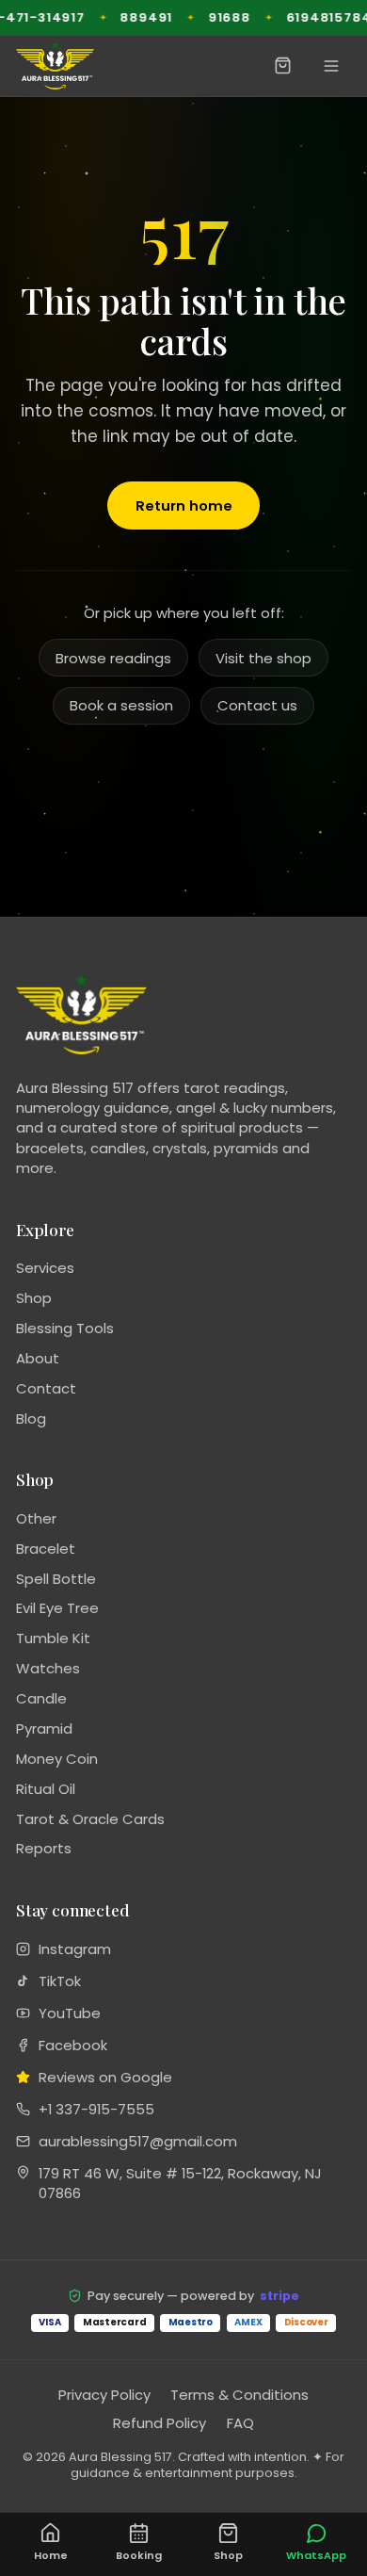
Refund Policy (160, 2423)
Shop (34, 1298)
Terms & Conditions (239, 2395)
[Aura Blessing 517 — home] (55, 65)
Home (51, 2555)
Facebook (73, 2045)
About (38, 1358)
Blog (31, 1418)
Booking (139, 2555)
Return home (184, 505)
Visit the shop (263, 658)
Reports (44, 1848)
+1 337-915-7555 (96, 2109)
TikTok (60, 1981)
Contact (46, 1388)
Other (36, 1518)
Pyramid (44, 1728)
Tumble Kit (53, 1638)
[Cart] (284, 65)
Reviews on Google (105, 2077)
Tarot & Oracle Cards (90, 1819)
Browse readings (113, 658)
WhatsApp (316, 2555)
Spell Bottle (56, 1579)
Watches (48, 1668)
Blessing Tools (65, 1328)
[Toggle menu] (332, 65)
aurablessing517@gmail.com (138, 2141)
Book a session (121, 705)
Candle (41, 1698)
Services (45, 1268)
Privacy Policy (104, 2395)
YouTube (70, 2013)
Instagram (75, 1949)
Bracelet (46, 1549)
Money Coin (57, 1759)
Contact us (257, 705)
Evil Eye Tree (57, 1608)
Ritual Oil (46, 1789)
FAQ (240, 2423)
